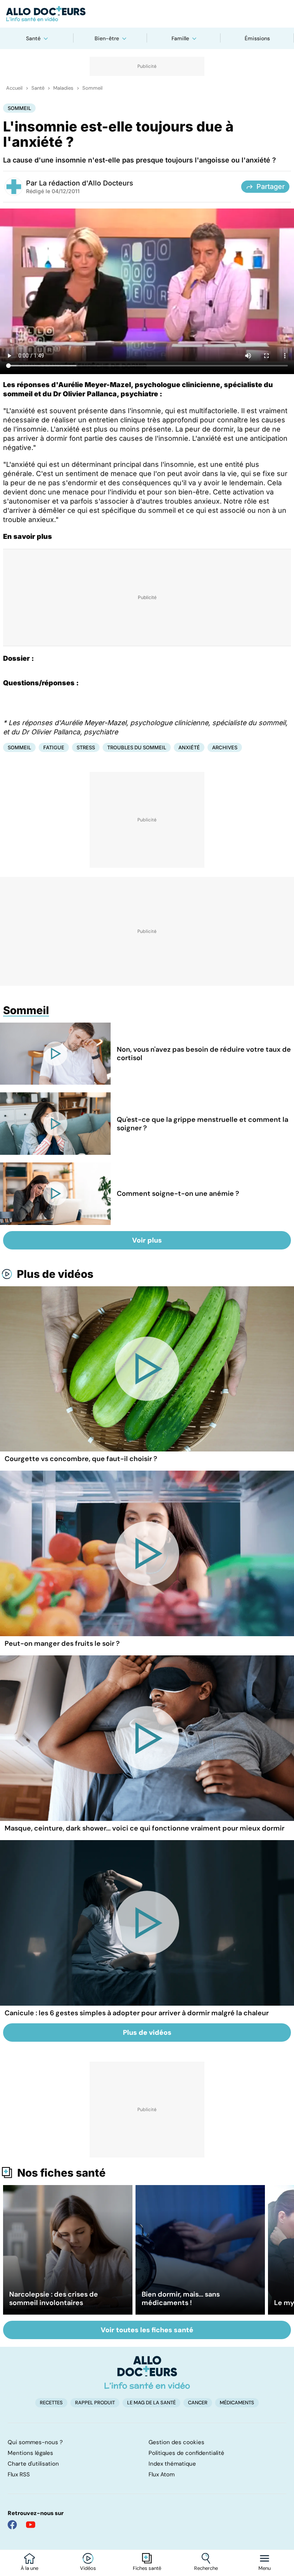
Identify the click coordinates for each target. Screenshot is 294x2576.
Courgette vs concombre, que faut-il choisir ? (81, 1459)
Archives (225, 747)
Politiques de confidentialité (186, 2453)
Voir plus (147, 1240)
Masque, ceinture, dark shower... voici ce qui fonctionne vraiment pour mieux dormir (145, 1828)
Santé (33, 38)
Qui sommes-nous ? (35, 2442)
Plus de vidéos (55, 1274)
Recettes (51, 2403)
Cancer (198, 2403)
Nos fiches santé (61, 2173)
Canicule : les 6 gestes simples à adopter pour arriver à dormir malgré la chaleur (137, 2013)
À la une (29, 2568)
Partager (271, 186)
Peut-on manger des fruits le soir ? (62, 1643)
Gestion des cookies (176, 2442)
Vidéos (88, 2568)
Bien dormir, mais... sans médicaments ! (181, 2299)
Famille (180, 38)
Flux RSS (19, 2474)
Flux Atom (162, 2474)
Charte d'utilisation (33, 2464)
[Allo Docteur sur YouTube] (31, 2525)
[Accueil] (147, 2372)
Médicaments (237, 2403)
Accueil (14, 88)
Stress (86, 747)
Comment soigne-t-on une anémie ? (178, 1194)
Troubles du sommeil (137, 747)
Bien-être (107, 38)
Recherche (206, 2568)
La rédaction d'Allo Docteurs (86, 183)
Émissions (257, 38)
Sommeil (92, 88)
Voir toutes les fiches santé (147, 2330)
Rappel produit (95, 2403)
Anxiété (189, 747)
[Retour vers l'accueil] (147, 14)
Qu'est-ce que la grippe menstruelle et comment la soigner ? (203, 1124)
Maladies (63, 88)
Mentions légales (30, 2453)
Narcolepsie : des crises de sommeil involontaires (54, 2299)
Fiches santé (147, 2568)
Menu (265, 2568)
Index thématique (172, 2464)
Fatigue (54, 747)
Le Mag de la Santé (151, 2403)
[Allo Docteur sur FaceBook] (12, 2525)
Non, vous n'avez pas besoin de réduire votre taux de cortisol (204, 1054)
